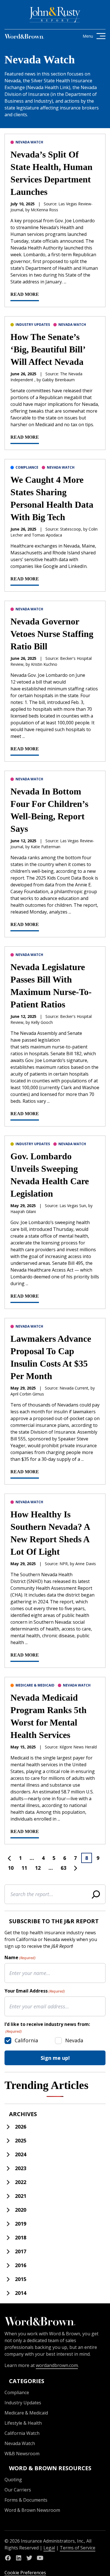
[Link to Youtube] (40, 2558)
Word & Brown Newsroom (32, 2510)
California (26, 2040)
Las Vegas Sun (73, 1206)
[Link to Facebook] (8, 2558)
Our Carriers (18, 2490)
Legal (49, 2548)
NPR (64, 1564)
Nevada (74, 2040)
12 (38, 1868)
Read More (25, 294)
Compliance (27, 467)
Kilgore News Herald (78, 1747)
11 (24, 1868)
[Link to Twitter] (29, 2558)
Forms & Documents (26, 2500)
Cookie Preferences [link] (25, 2573)
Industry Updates (33, 325)
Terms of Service (78, 2548)
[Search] (96, 1894)
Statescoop (71, 529)
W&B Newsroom (22, 2454)
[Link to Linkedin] (19, 2558)
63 (63, 1868)
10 (11, 1868)
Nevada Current (74, 1388)
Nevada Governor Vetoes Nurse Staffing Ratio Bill (52, 634)
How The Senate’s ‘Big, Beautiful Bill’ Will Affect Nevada (48, 349)
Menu (88, 36)
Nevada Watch (29, 142)
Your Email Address (35, 1991)
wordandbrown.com (57, 2365)
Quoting (13, 2480)
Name (20, 1957)
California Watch (22, 2433)
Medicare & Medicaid (35, 1685)
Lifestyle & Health (23, 2423)
